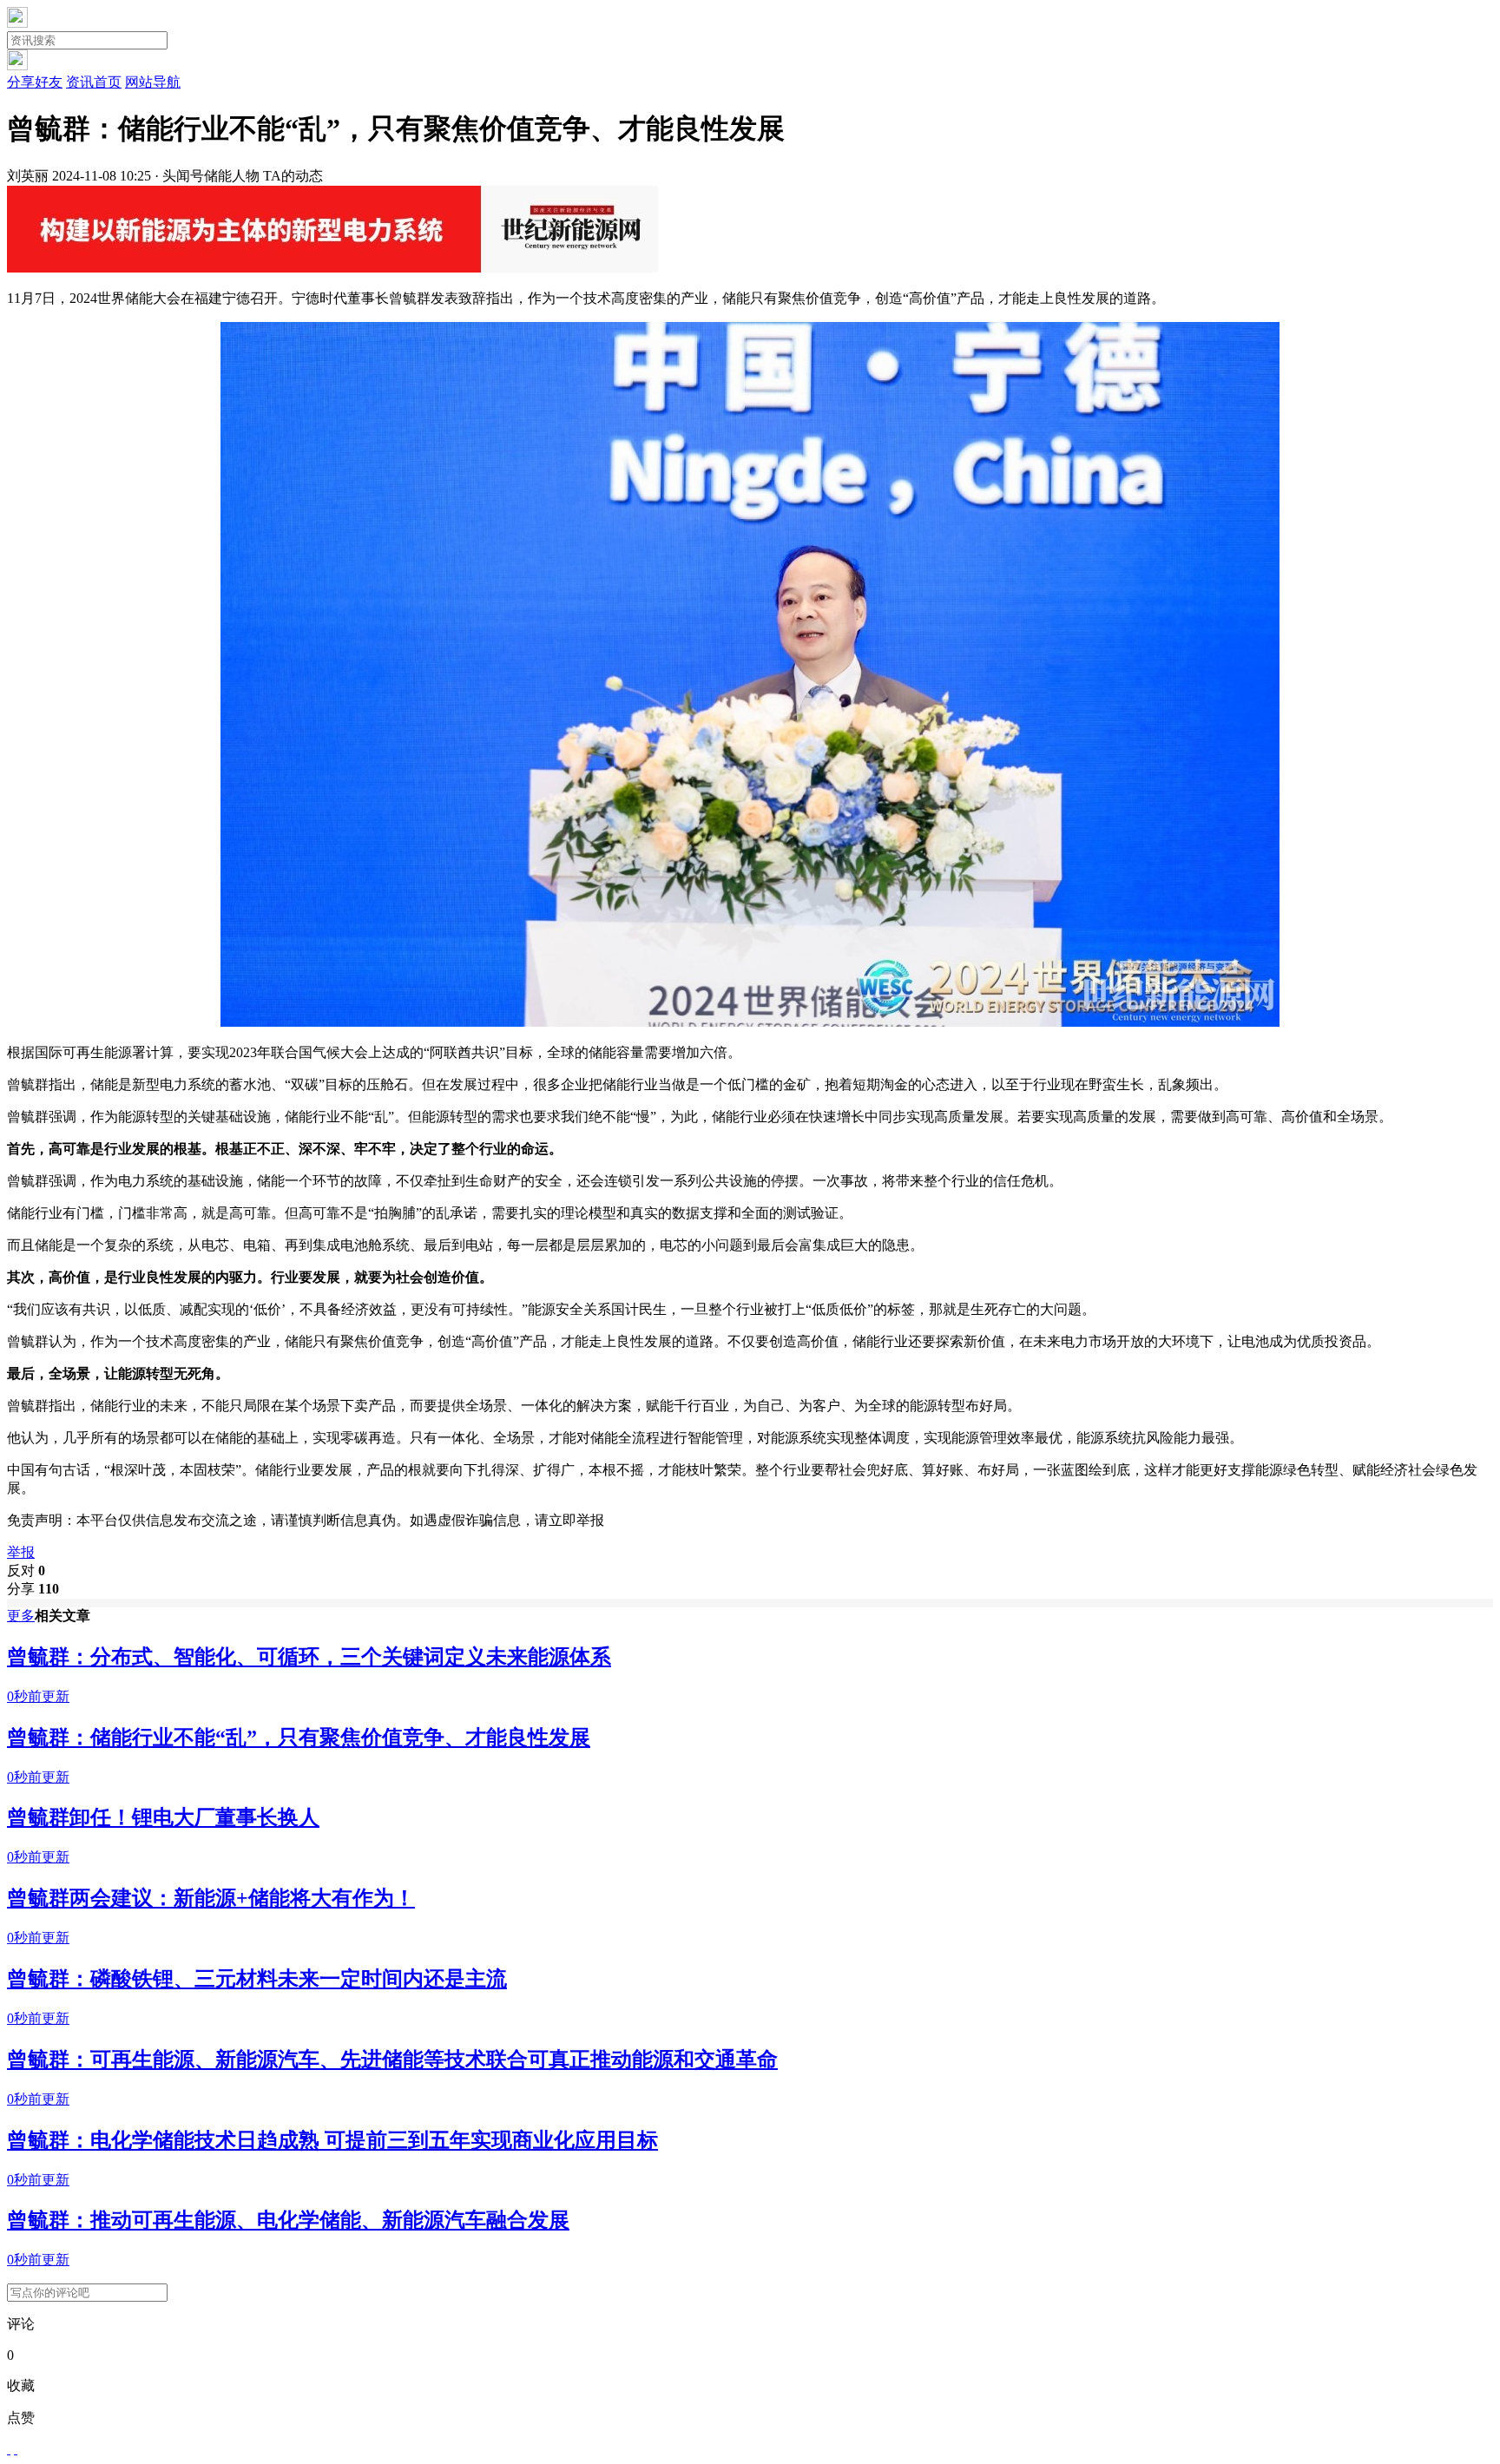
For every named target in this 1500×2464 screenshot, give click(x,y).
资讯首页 (94, 82)
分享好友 (35, 82)
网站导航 (153, 82)
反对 (26, 1570)
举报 (21, 1552)
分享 (33, 1589)
